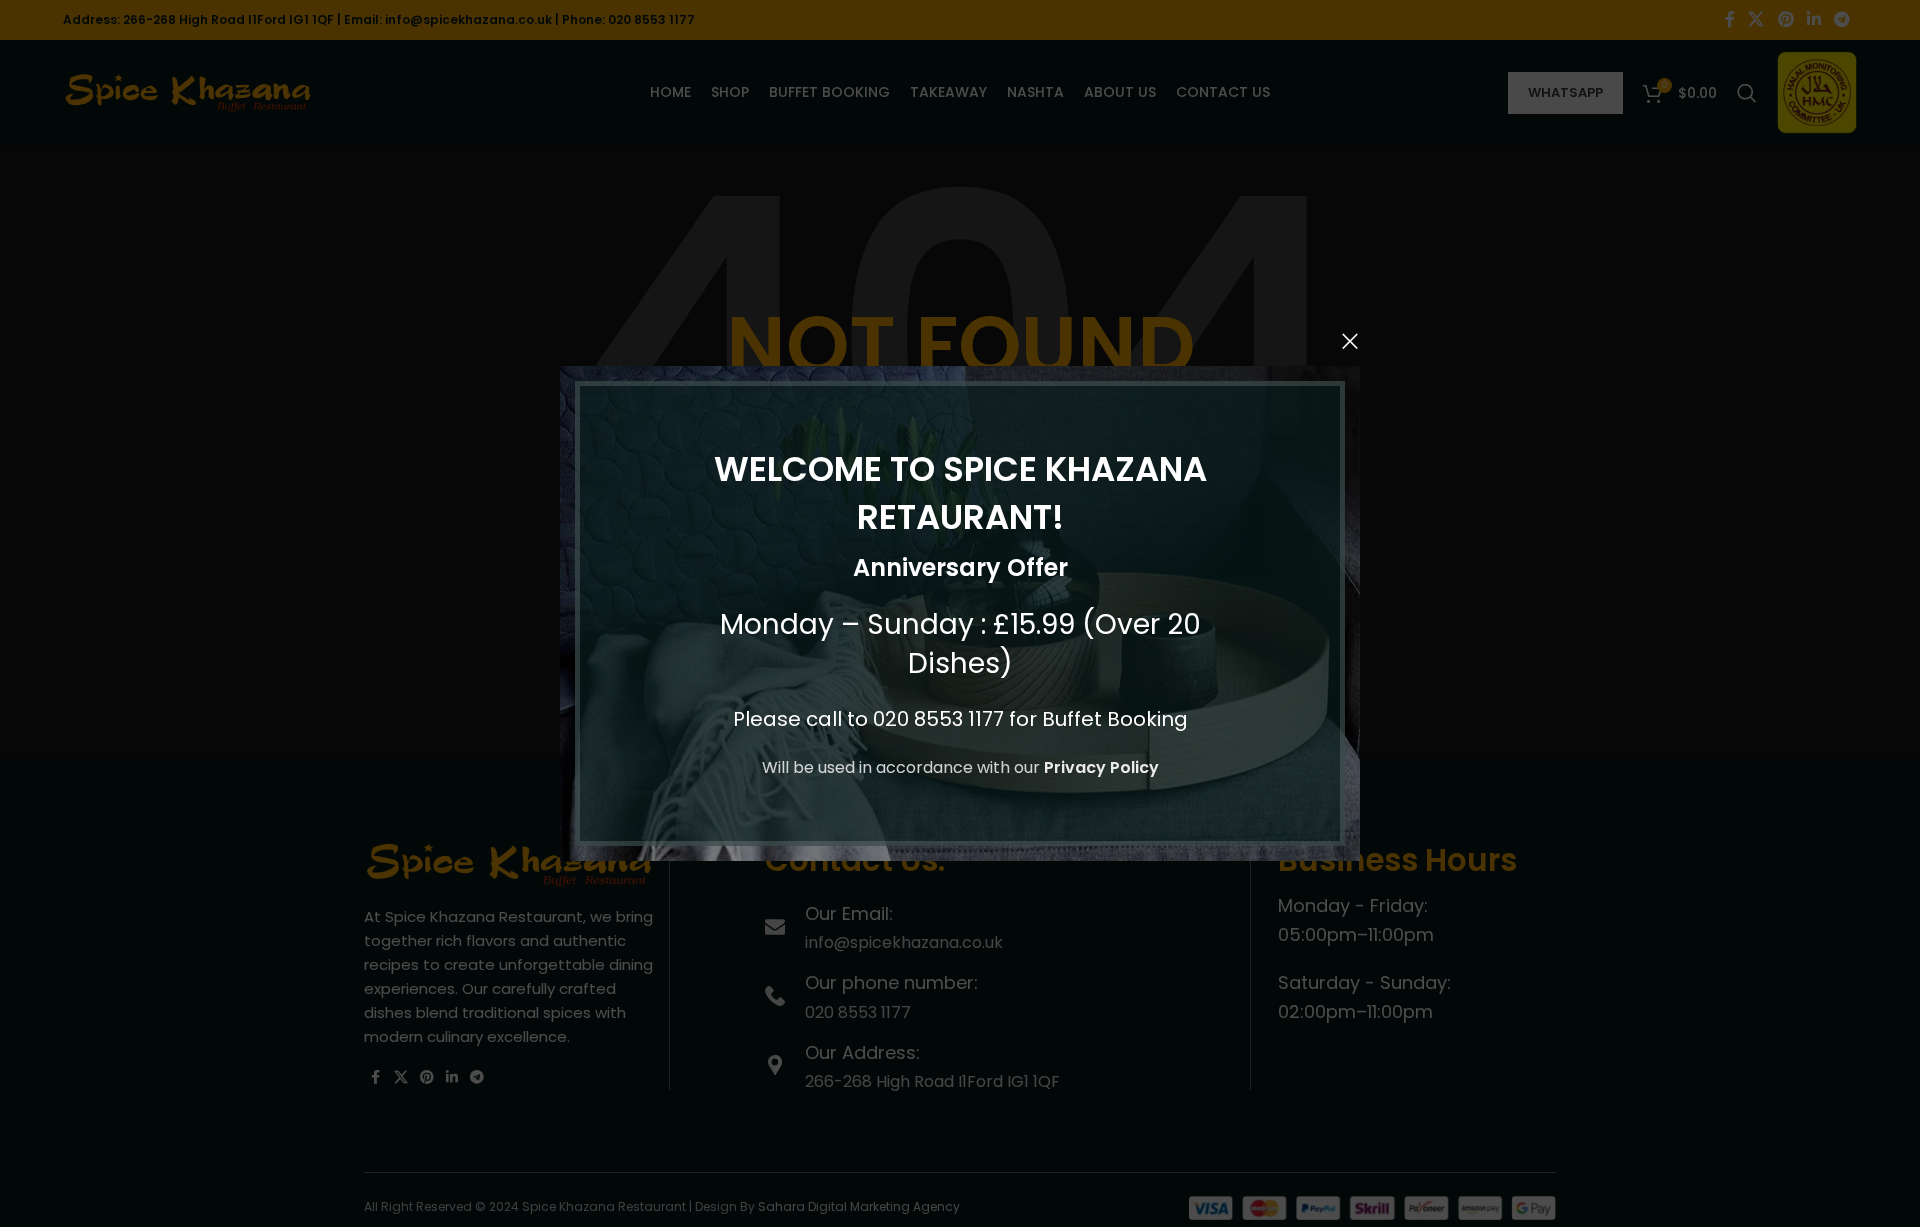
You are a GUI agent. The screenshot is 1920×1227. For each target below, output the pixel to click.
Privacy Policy (1101, 767)
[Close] (1350, 341)
